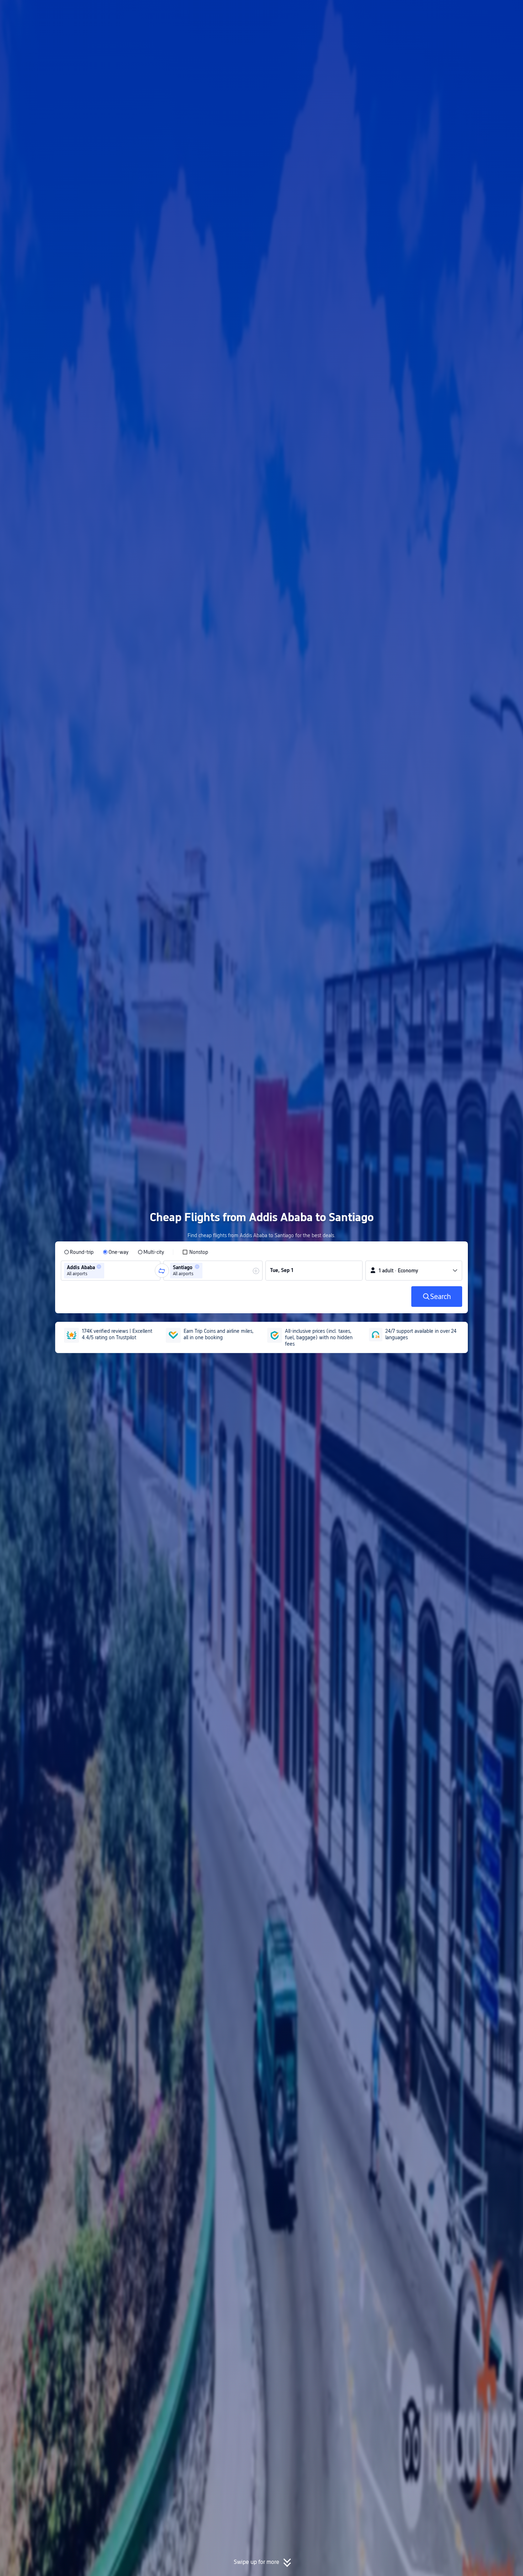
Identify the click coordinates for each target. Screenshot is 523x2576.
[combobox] (108, 1271)
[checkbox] (195, 1252)
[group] (111, 1271)
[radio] (79, 1252)
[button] (464, 12)
